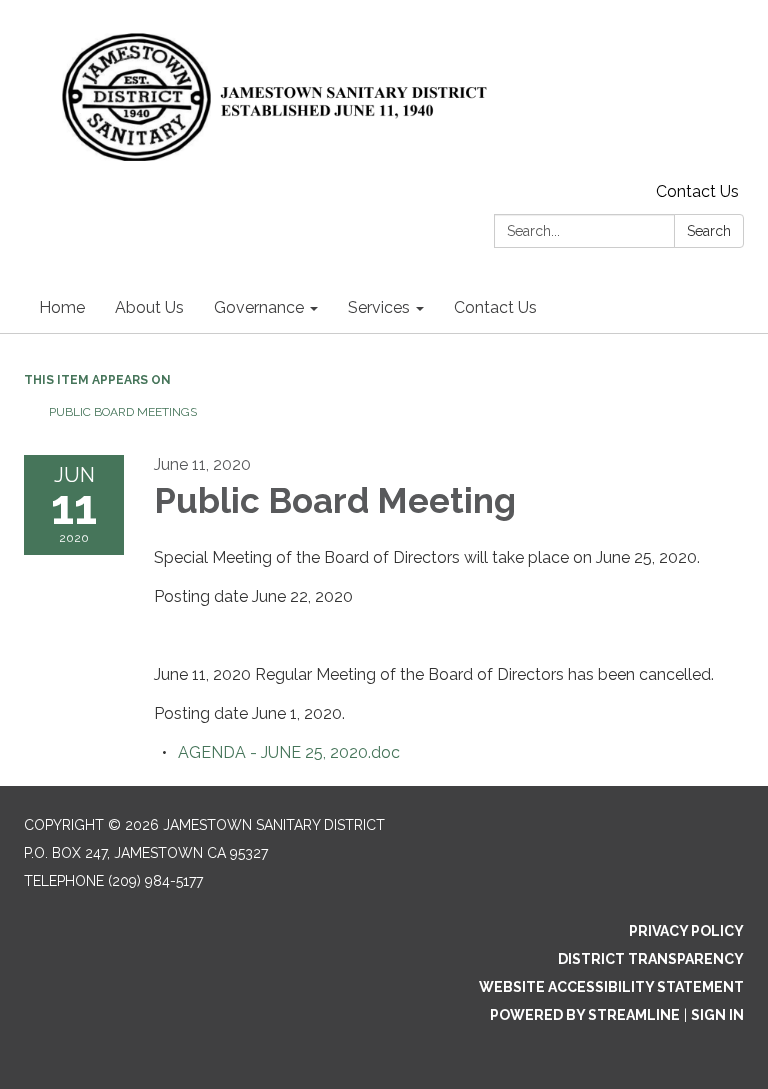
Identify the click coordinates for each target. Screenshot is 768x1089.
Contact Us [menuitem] (495, 307)
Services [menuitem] (379, 307)
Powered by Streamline (585, 1015)
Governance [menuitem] (259, 307)
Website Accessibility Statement (611, 987)
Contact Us (697, 191)
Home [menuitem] (62, 307)
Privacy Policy (686, 931)
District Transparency (651, 959)
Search (709, 231)
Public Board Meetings (123, 412)
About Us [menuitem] (149, 307)
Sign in (717, 1015)
